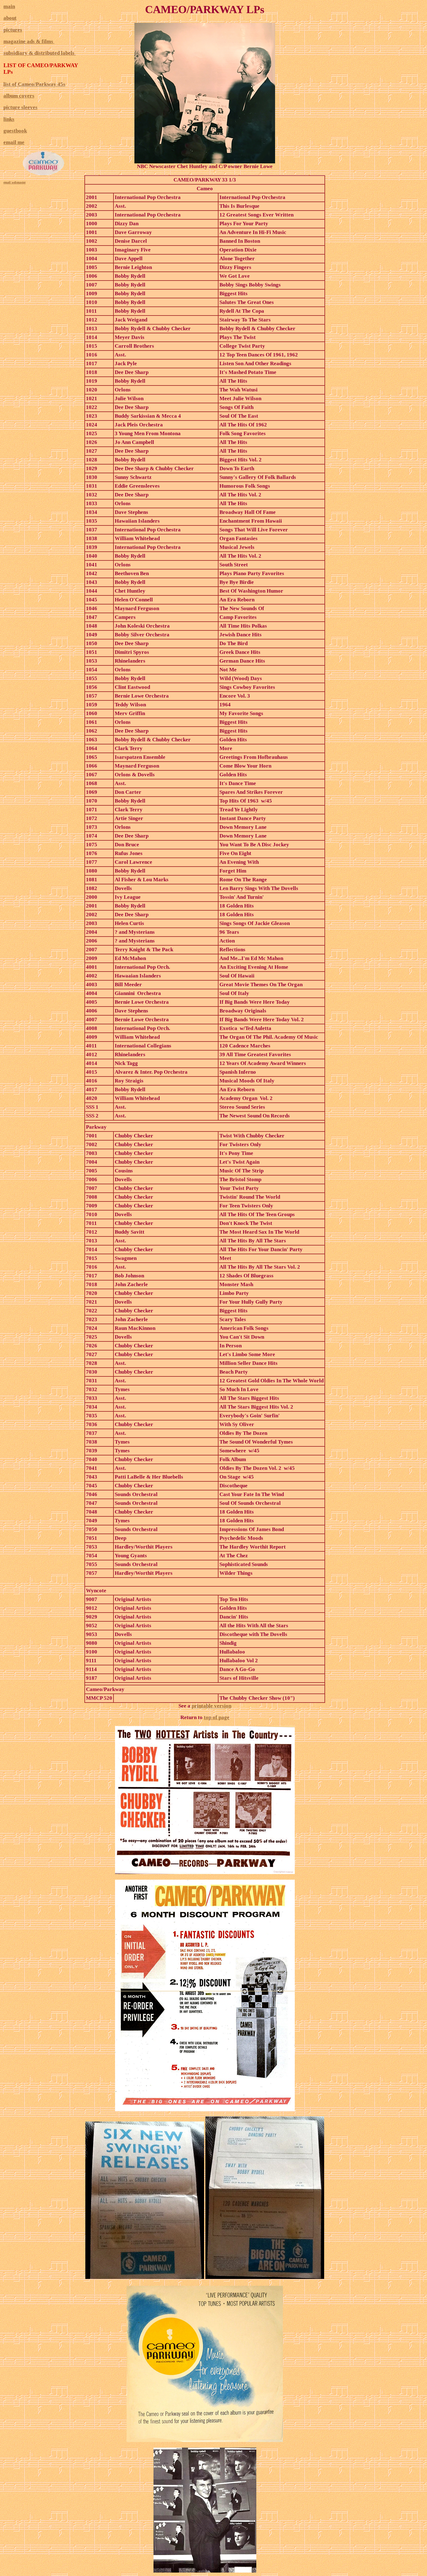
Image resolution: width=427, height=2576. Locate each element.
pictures (13, 30)
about (10, 18)
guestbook (15, 131)
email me (14, 142)
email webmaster (15, 182)
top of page (217, 1717)
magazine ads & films (29, 41)
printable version (211, 1706)
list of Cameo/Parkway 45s (34, 84)
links (9, 119)
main (9, 6)
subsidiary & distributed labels (40, 53)
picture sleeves (20, 107)
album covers (19, 96)
